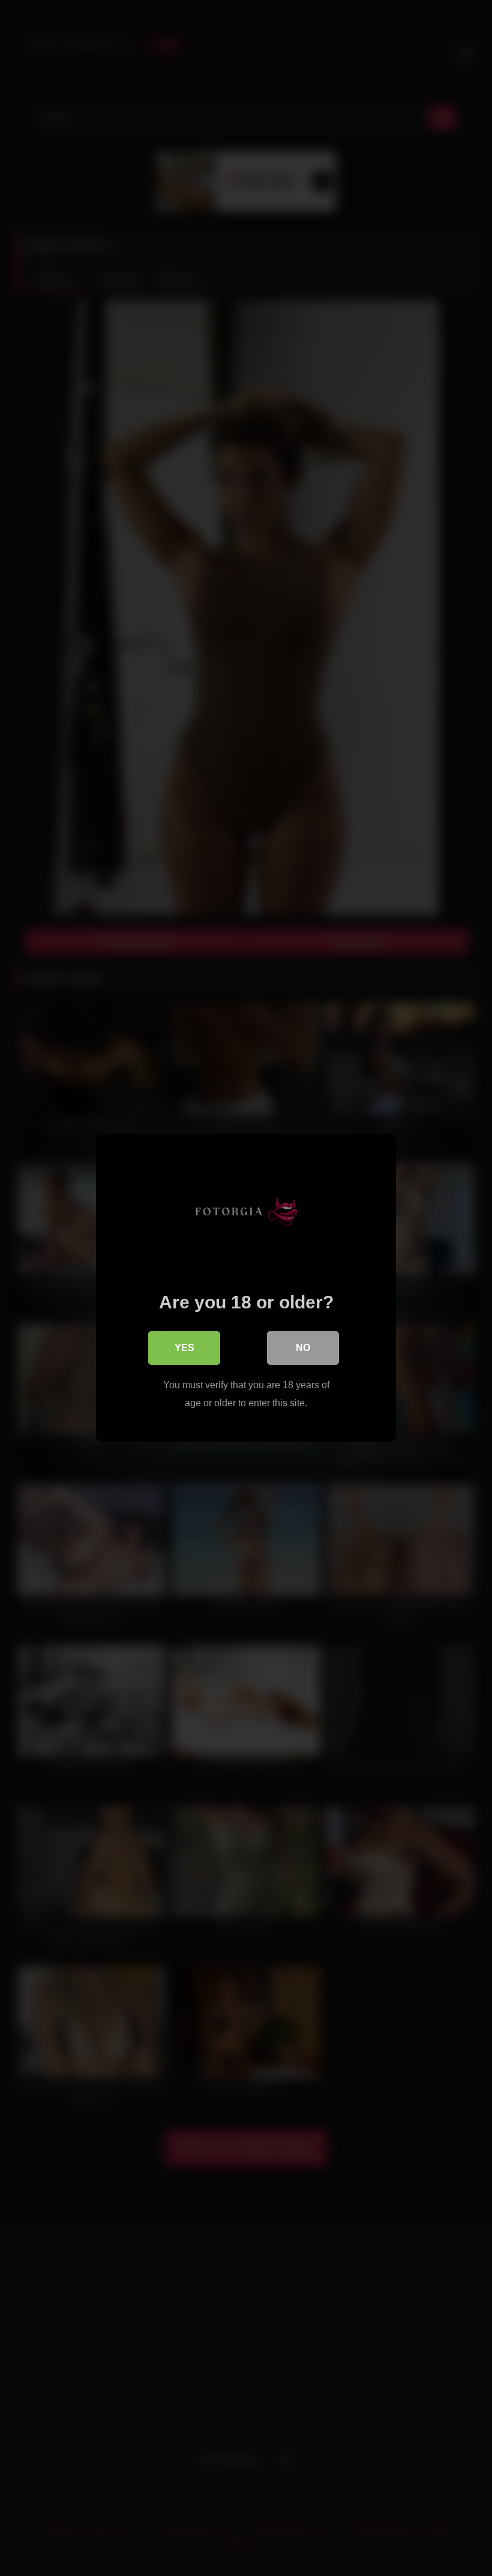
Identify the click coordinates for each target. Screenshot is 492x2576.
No (303, 1348)
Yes (184, 1348)
